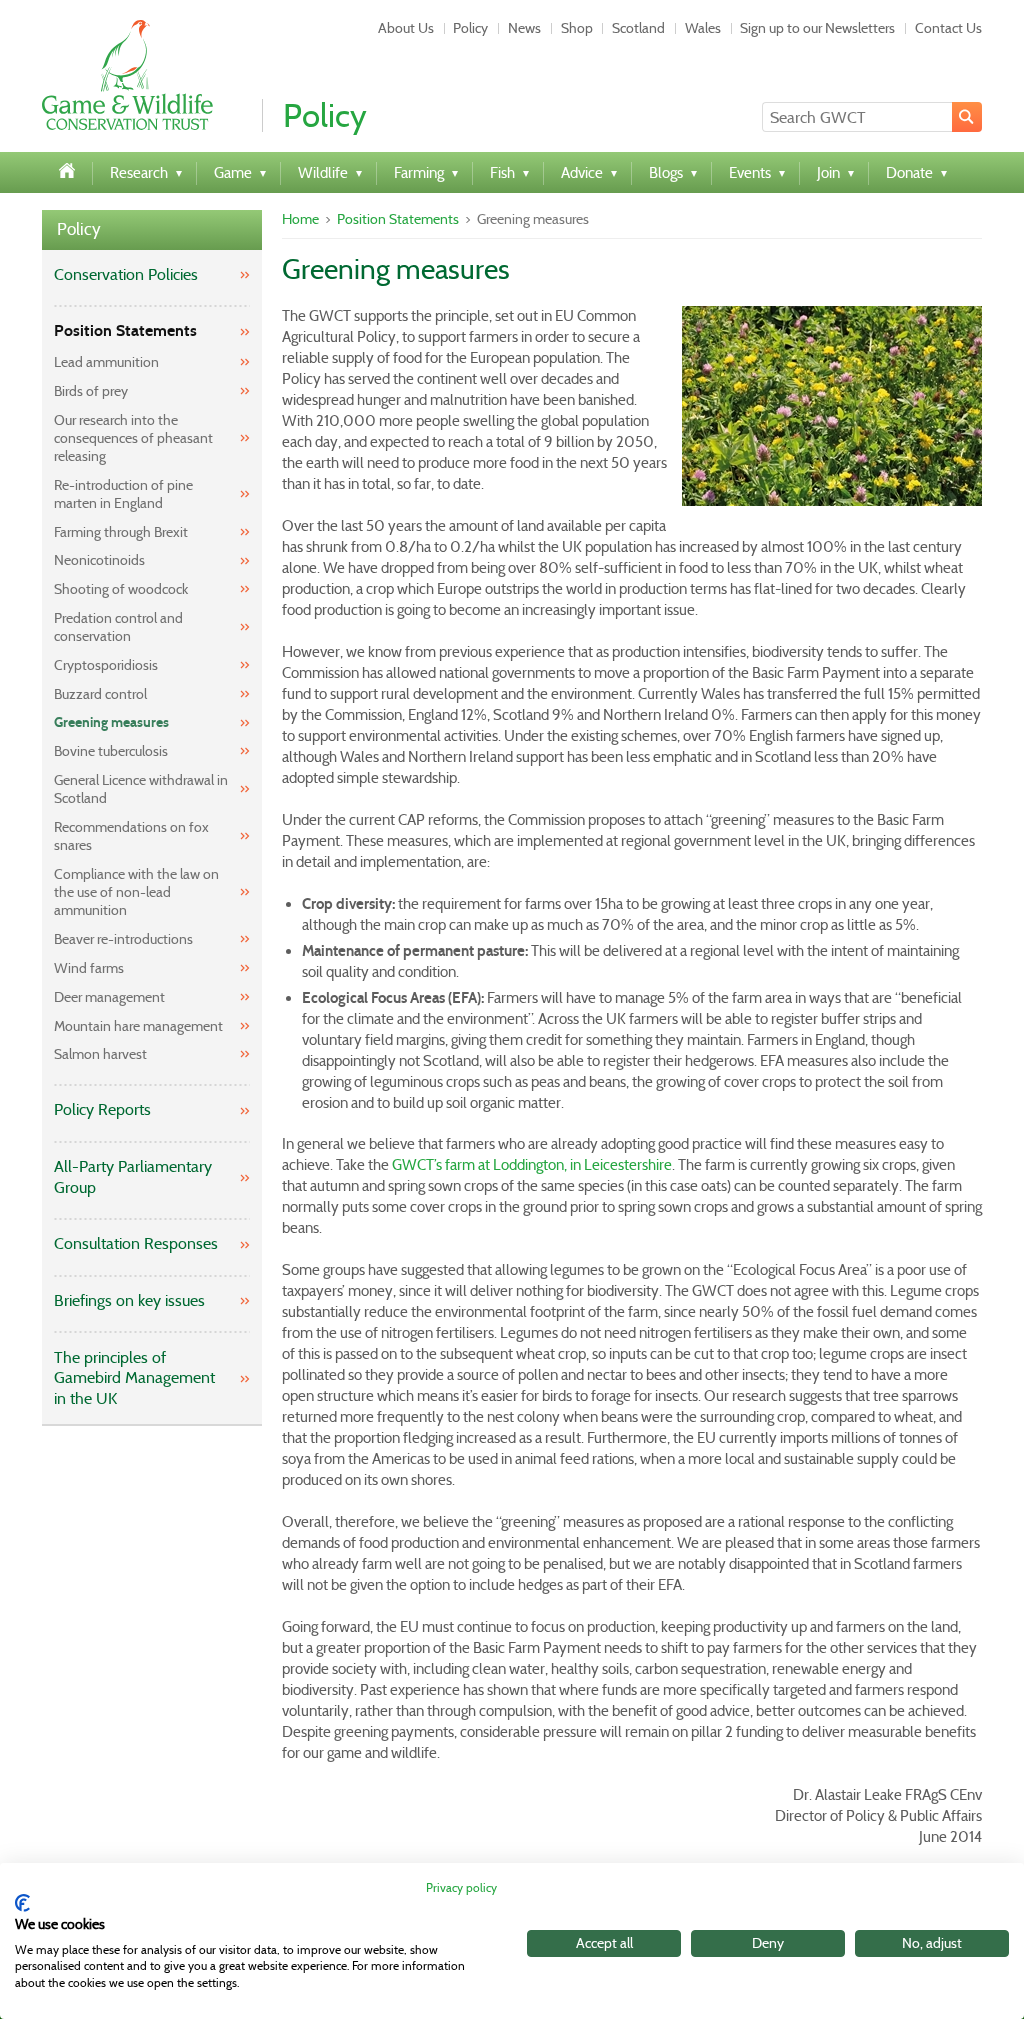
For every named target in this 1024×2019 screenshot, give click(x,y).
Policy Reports (102, 1109)
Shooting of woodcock (121, 589)
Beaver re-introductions (123, 939)
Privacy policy (461, 1887)
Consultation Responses (136, 1243)
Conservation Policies (126, 274)
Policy (470, 28)
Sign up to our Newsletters (817, 28)
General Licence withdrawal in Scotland (141, 789)
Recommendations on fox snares (131, 836)
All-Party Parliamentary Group (133, 1177)
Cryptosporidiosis (106, 665)
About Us (406, 28)
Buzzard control (100, 694)
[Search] (967, 117)
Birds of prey (91, 391)
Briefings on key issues (129, 1300)
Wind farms (89, 968)
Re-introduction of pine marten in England (123, 494)
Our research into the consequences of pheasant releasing (133, 438)
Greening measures (111, 722)
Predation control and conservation (118, 627)
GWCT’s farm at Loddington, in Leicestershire (532, 1165)
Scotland (638, 28)
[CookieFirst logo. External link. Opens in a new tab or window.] (22, 1903)
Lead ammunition (106, 362)
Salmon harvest (100, 1054)
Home (300, 219)
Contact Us (948, 28)
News (524, 28)
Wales (703, 28)
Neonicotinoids (99, 560)
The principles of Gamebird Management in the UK (134, 1378)
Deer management (109, 997)
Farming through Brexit (121, 532)
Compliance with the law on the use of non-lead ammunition (136, 892)
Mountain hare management (138, 1026)
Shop (577, 28)
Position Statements (125, 330)
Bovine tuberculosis (111, 751)
